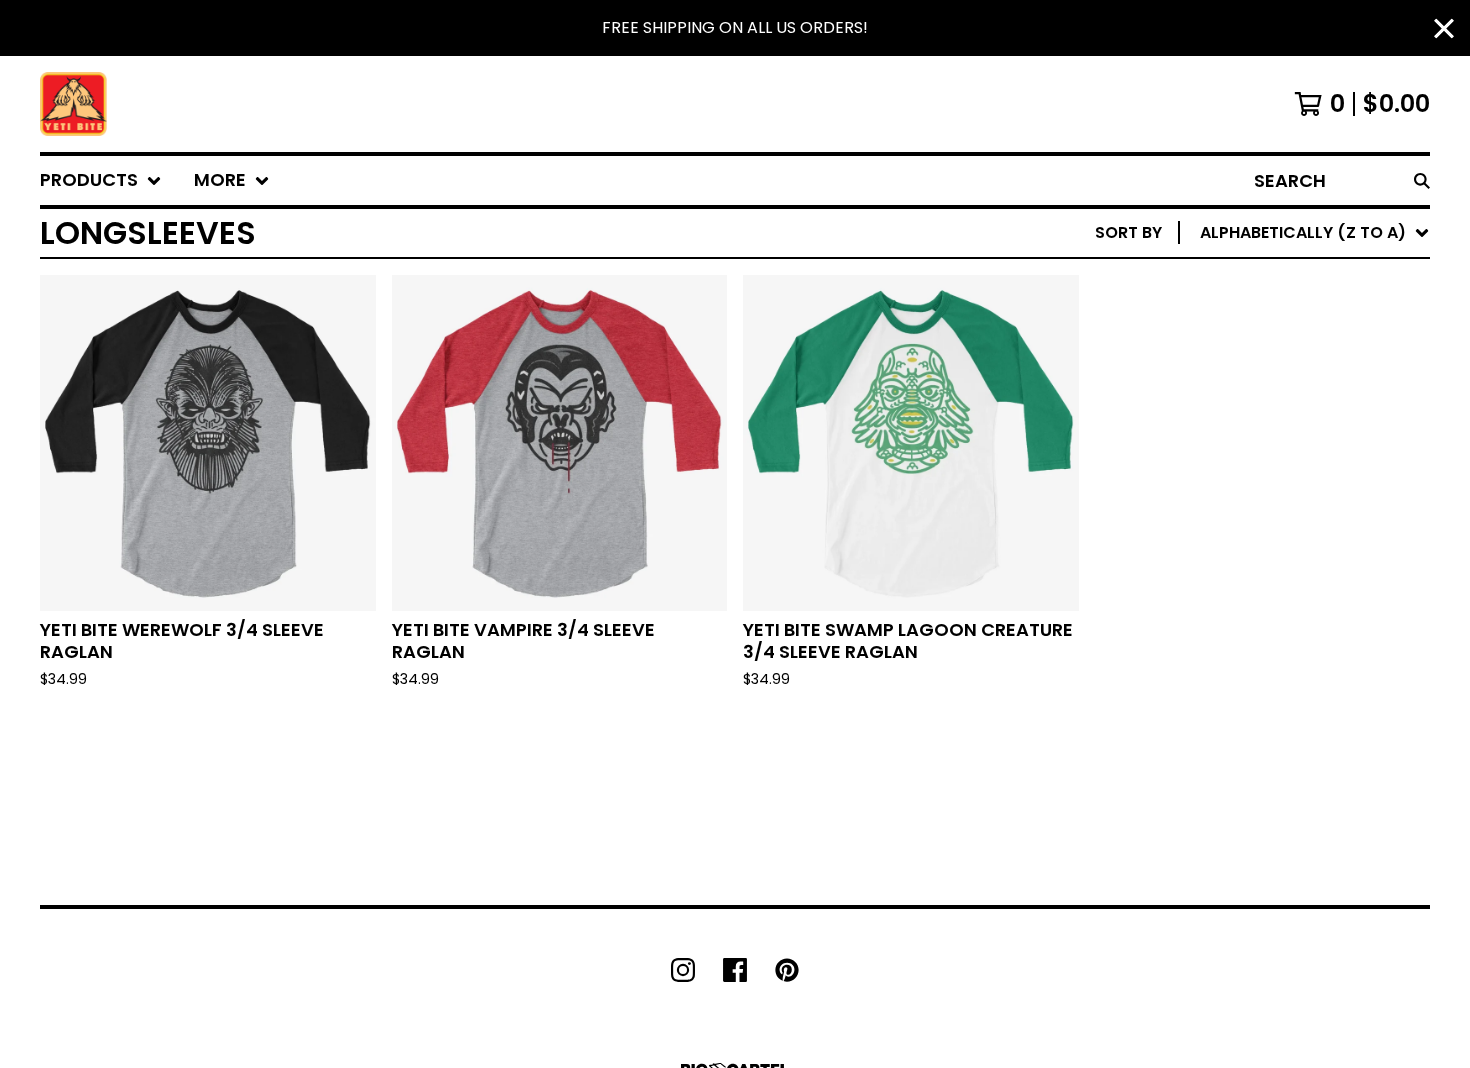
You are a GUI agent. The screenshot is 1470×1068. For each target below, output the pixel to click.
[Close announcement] (1444, 28)
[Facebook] (735, 970)
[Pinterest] (787, 970)
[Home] (73, 104)
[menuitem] (101, 180)
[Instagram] (683, 970)
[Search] (1422, 180)
